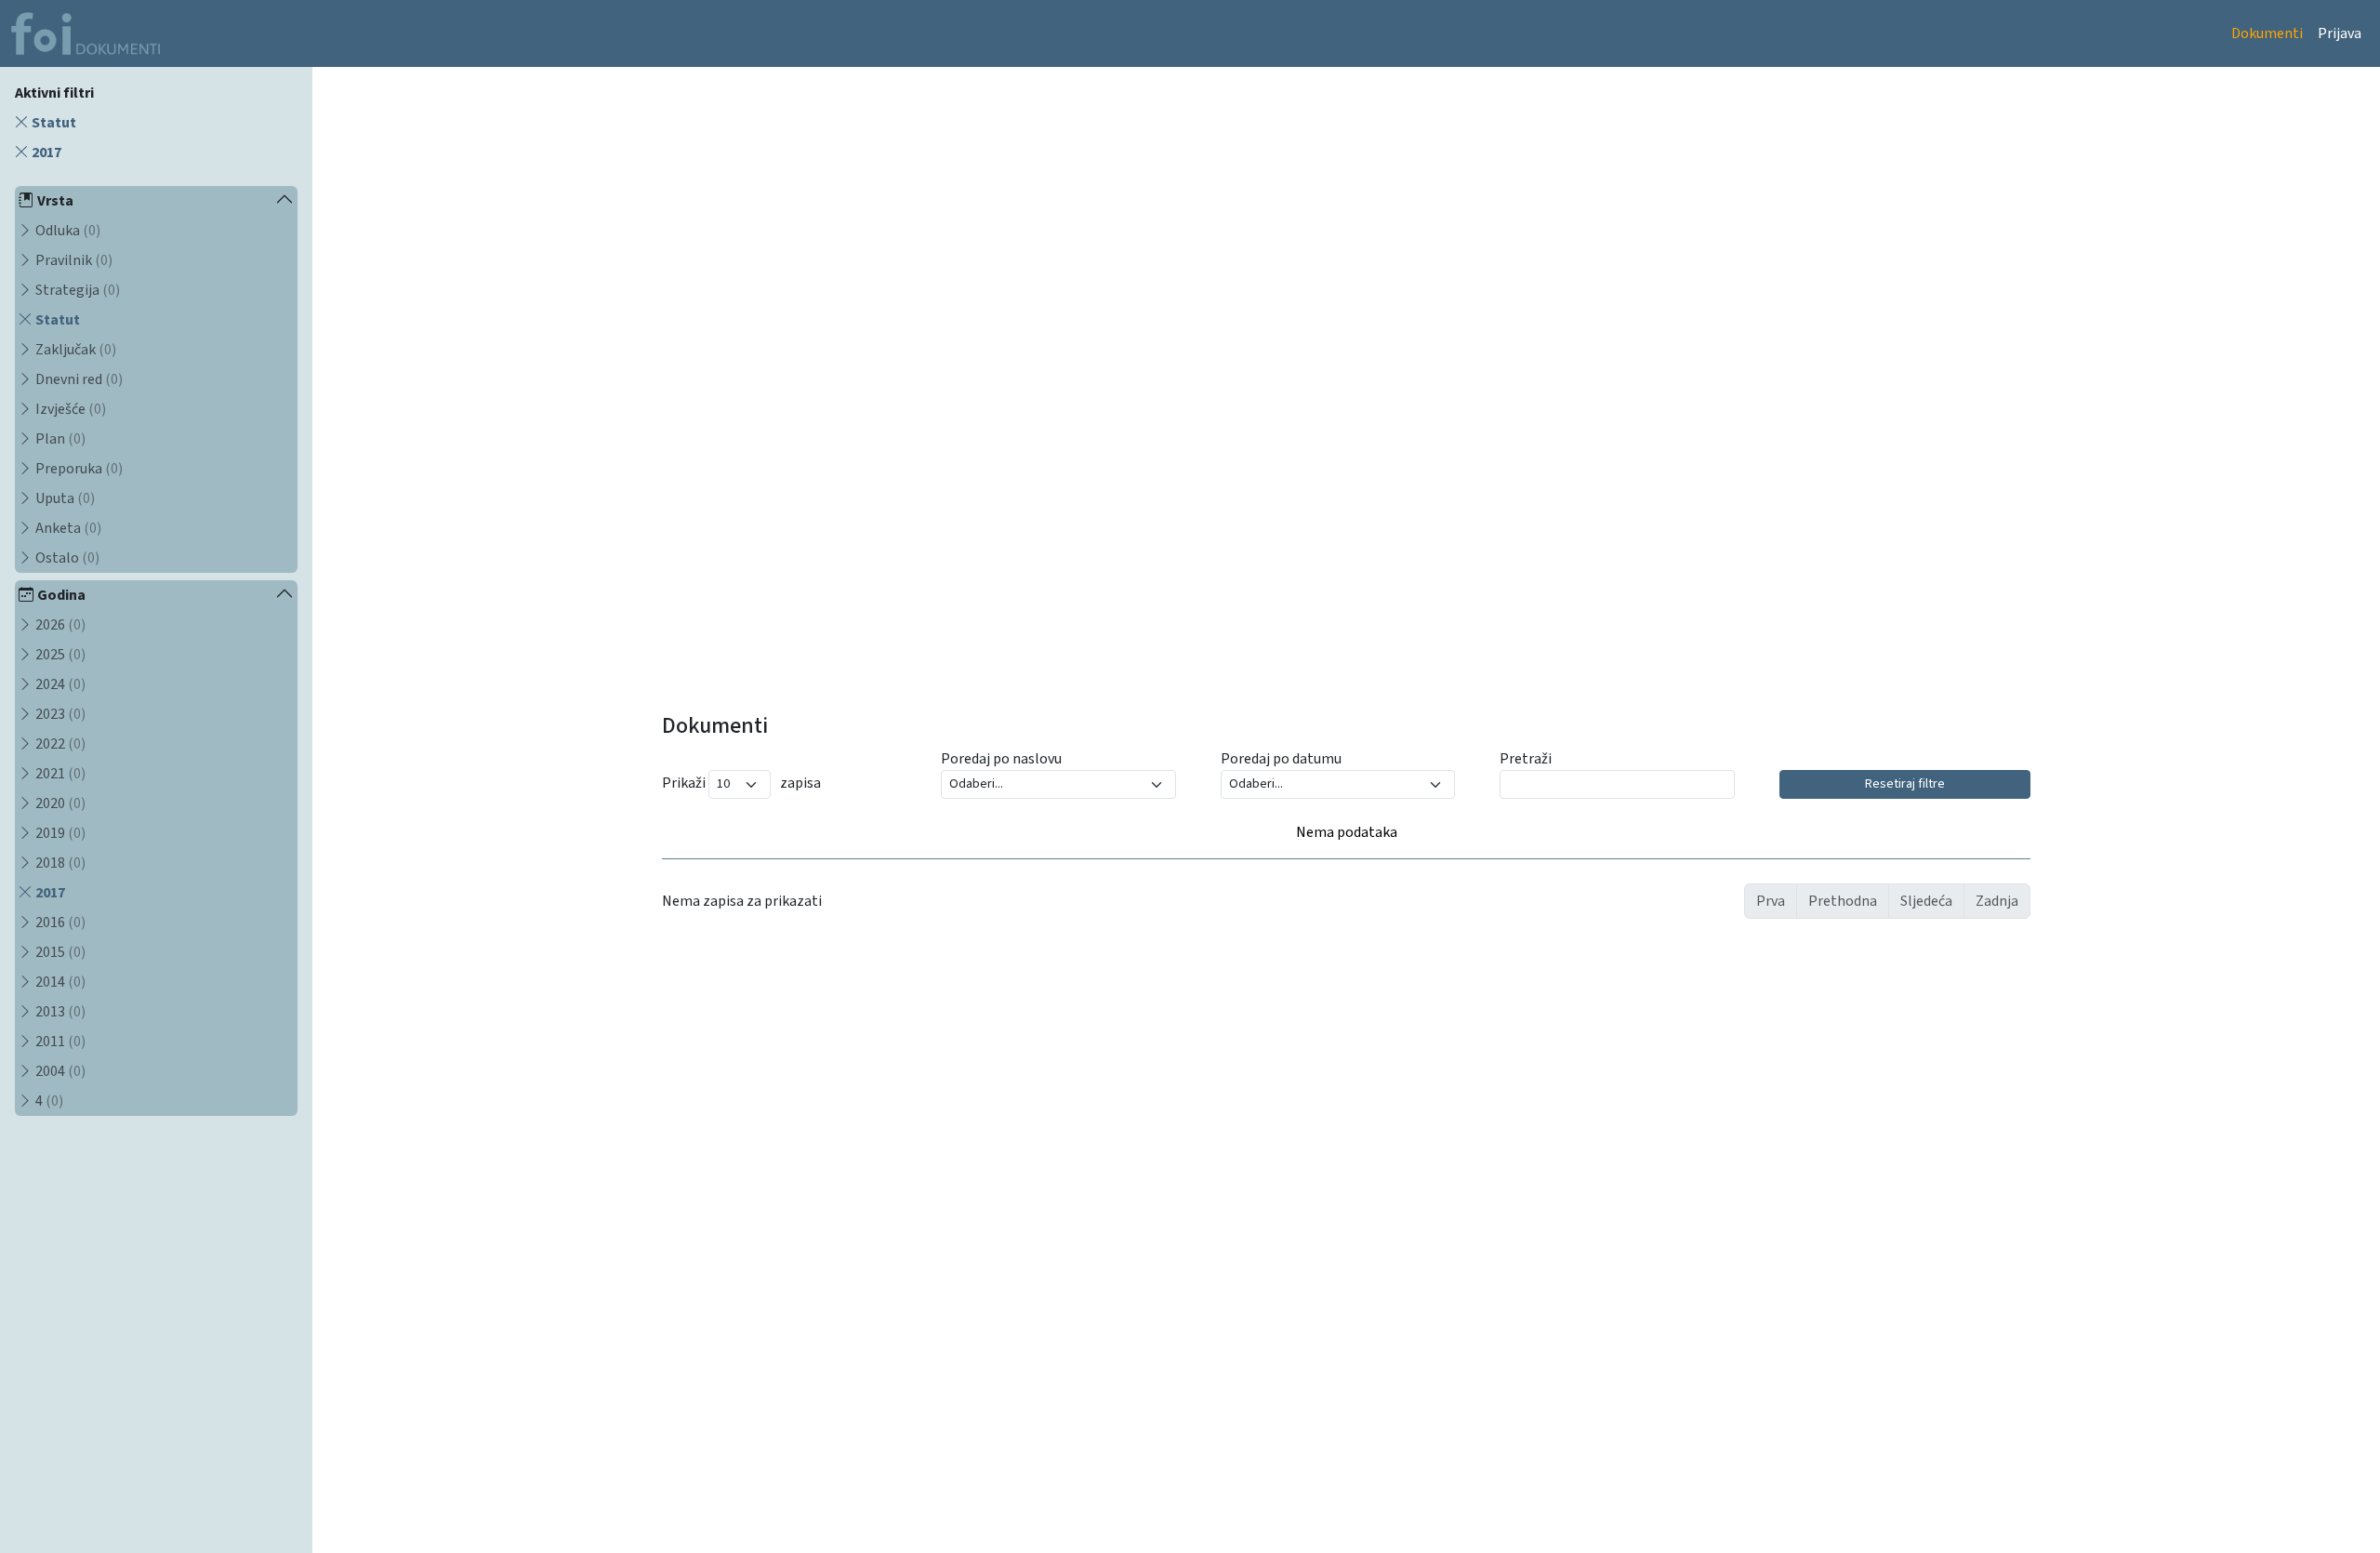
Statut (53, 123)
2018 (59, 863)
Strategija (76, 290)
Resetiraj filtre (1905, 784)
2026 (59, 625)
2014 (59, 982)
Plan (59, 439)
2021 (59, 774)
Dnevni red (78, 379)
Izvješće (69, 409)
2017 (45, 153)
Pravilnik (73, 260)
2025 (59, 655)
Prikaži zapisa (741, 783)
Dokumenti (2267, 33)
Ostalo (66, 558)
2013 (59, 1012)
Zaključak (74, 350)
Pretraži (1526, 759)
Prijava (2340, 33)
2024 (59, 684)
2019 (59, 833)
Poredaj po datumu (1281, 759)
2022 (59, 744)
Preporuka (78, 469)
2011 (59, 1042)
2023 (59, 714)
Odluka (66, 231)
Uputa (64, 498)
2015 (59, 952)
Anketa (67, 528)
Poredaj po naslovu (1001, 759)
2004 (59, 1071)
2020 (59, 803)
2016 (59, 923)
